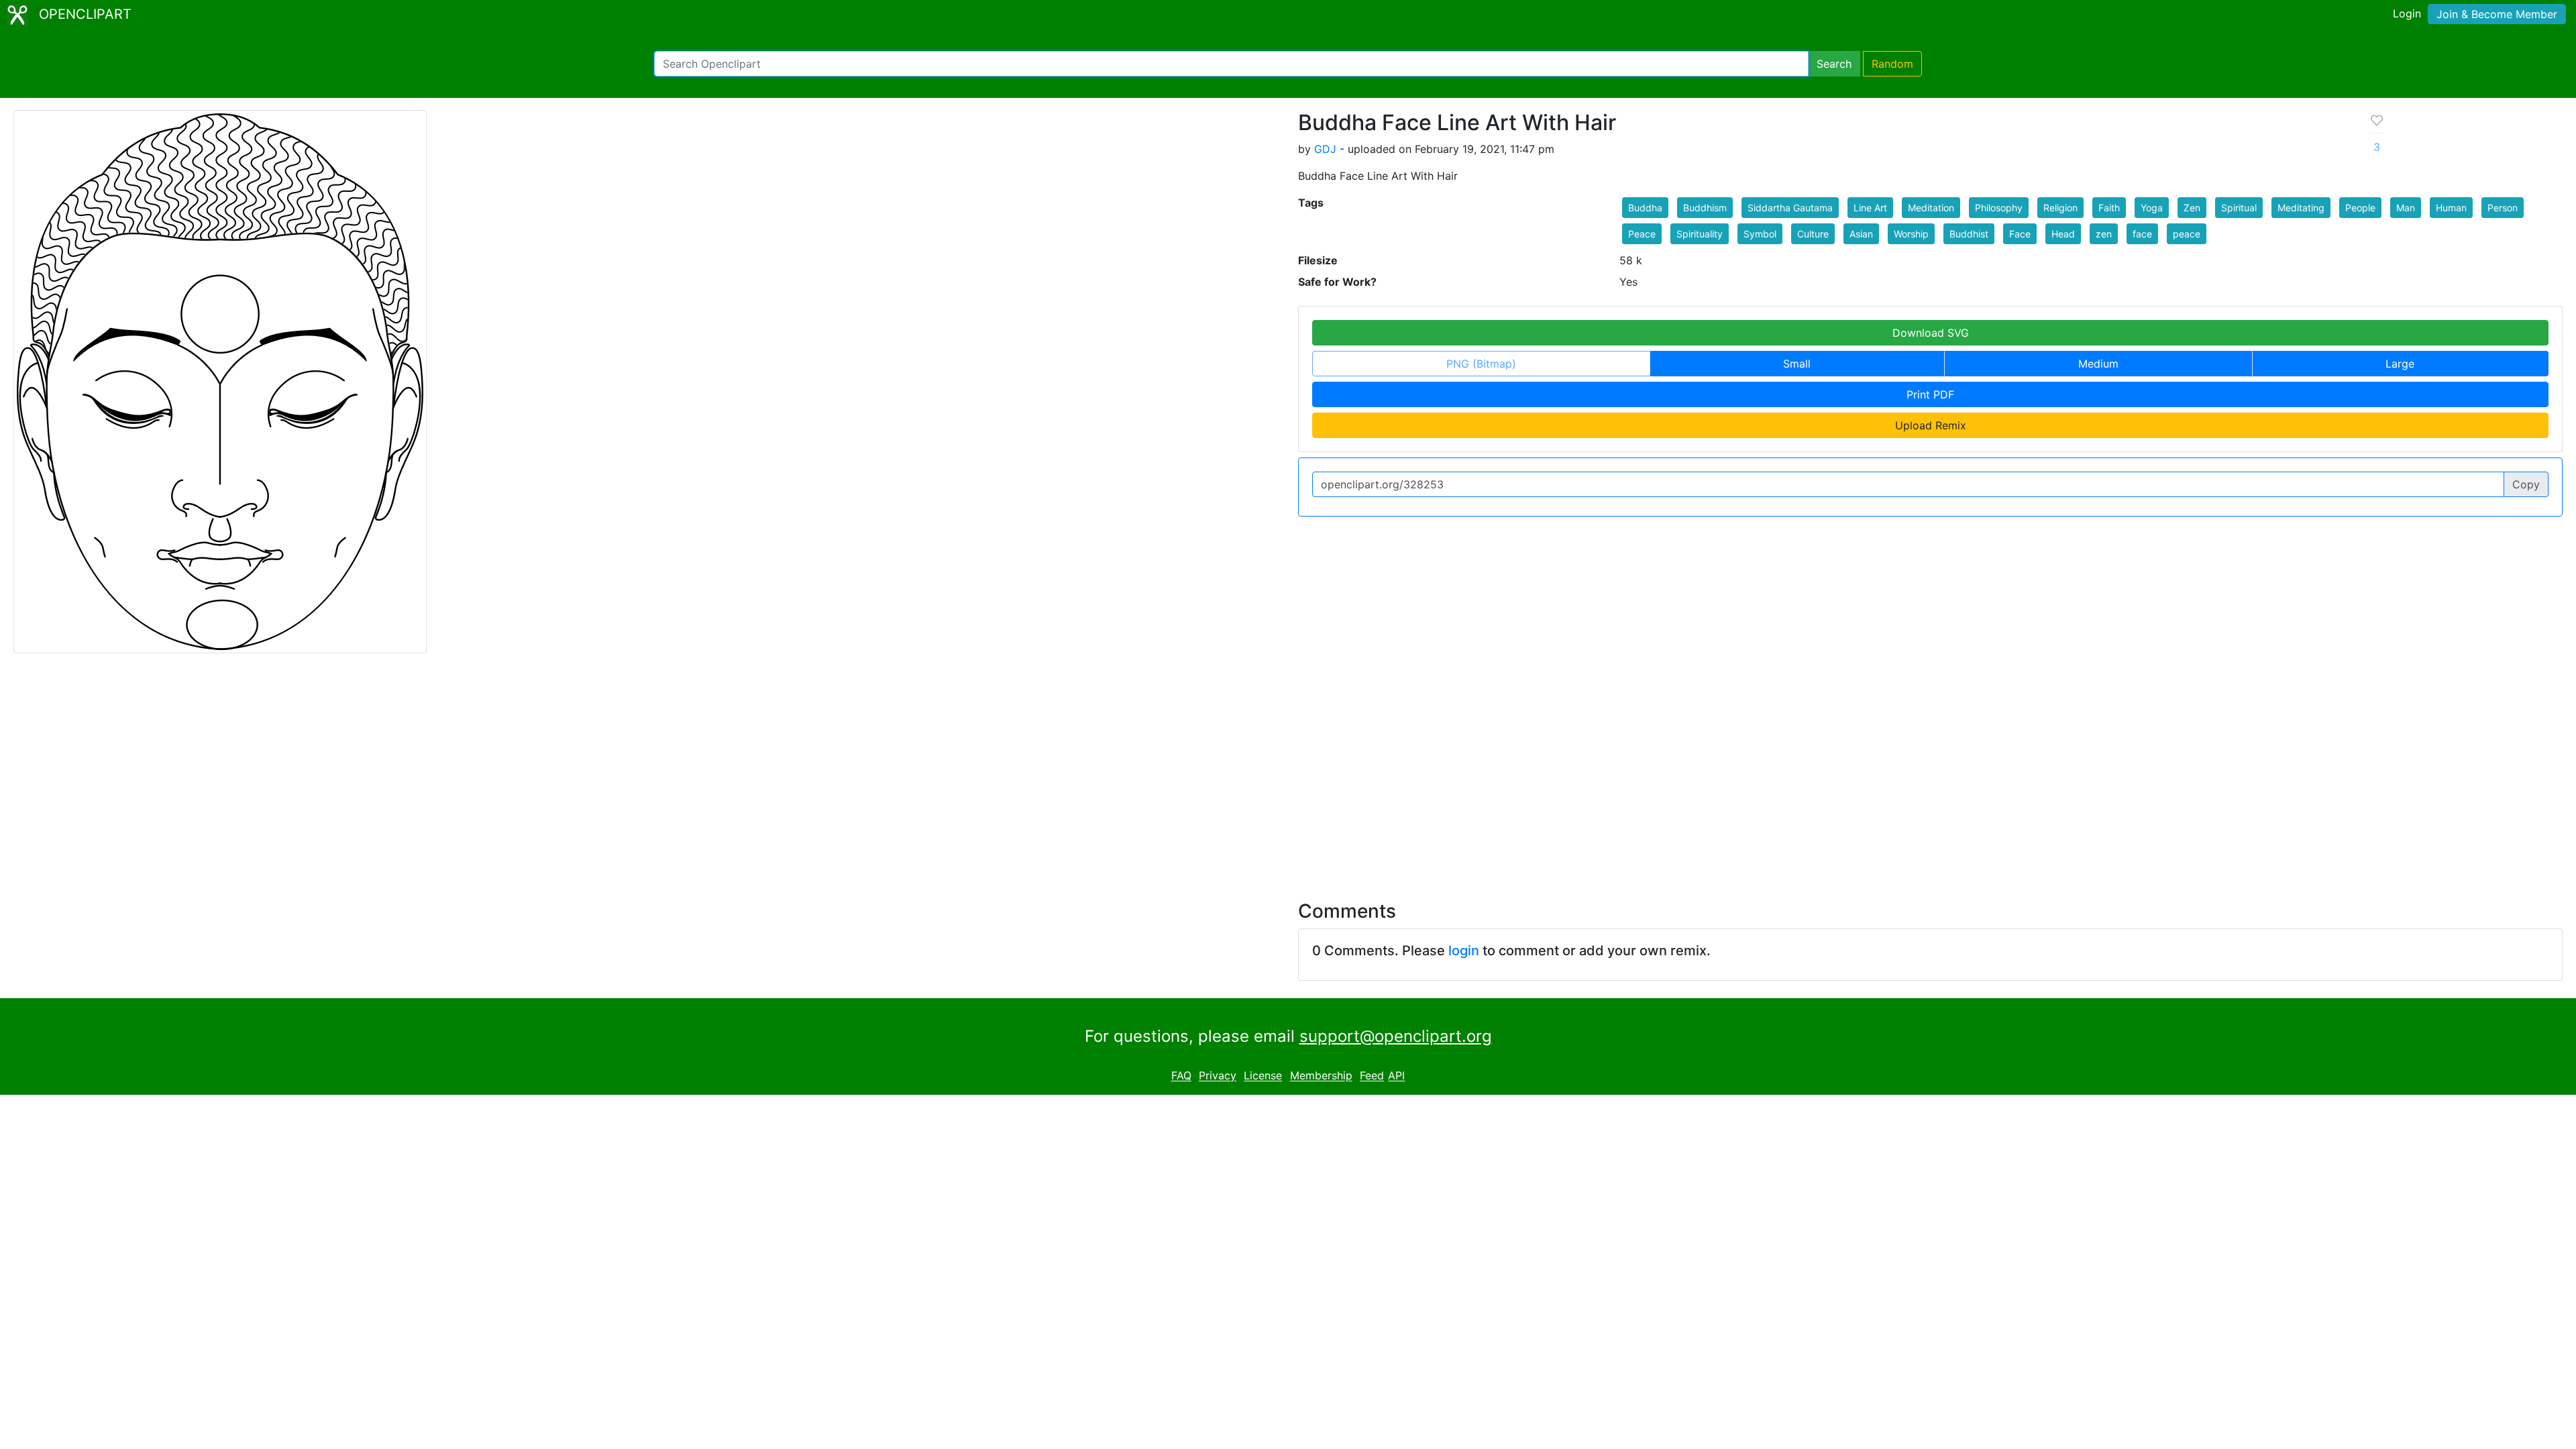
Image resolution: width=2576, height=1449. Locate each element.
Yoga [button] (2152, 208)
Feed (1372, 1076)
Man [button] (2406, 208)
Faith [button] (2109, 208)
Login (2407, 13)
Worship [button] (1911, 234)
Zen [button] (2192, 208)
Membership (1321, 1076)
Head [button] (2063, 234)
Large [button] (2400, 364)
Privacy (1218, 1076)
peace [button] (2187, 234)
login (1464, 951)
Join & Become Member (2497, 14)
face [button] (2142, 234)
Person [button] (2503, 208)
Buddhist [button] (1969, 234)
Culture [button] (1813, 234)
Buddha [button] (1645, 208)
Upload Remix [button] (1931, 425)
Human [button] (2451, 208)
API (1396, 1076)
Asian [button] (1861, 234)
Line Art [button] (1870, 208)
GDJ (1325, 149)
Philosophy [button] (1999, 208)
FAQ (1181, 1076)
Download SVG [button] (1931, 333)
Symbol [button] (1760, 234)
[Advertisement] (1288, 769)
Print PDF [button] (1930, 394)
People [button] (2360, 208)
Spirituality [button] (1700, 234)
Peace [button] (1642, 234)
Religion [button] (2060, 208)
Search (1834, 64)
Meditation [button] (1931, 208)
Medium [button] (2098, 364)
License (1263, 1076)
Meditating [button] (2301, 208)
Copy (2526, 484)
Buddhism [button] (1705, 208)
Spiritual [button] (2239, 208)
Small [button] (1797, 364)
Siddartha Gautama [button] (1790, 208)
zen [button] (2104, 234)
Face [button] (2020, 234)
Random (1892, 64)
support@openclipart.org (1396, 1036)
